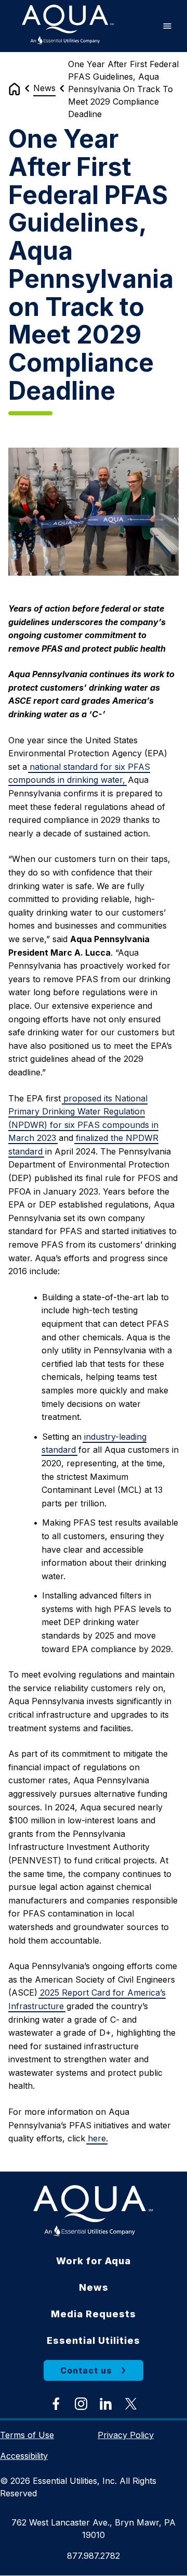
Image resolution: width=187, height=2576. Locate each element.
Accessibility (24, 2456)
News (44, 88)
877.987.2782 (94, 2556)
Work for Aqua (94, 2261)
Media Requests (94, 2314)
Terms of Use (27, 2435)
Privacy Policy (126, 2435)
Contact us (86, 2370)
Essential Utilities (94, 2340)
